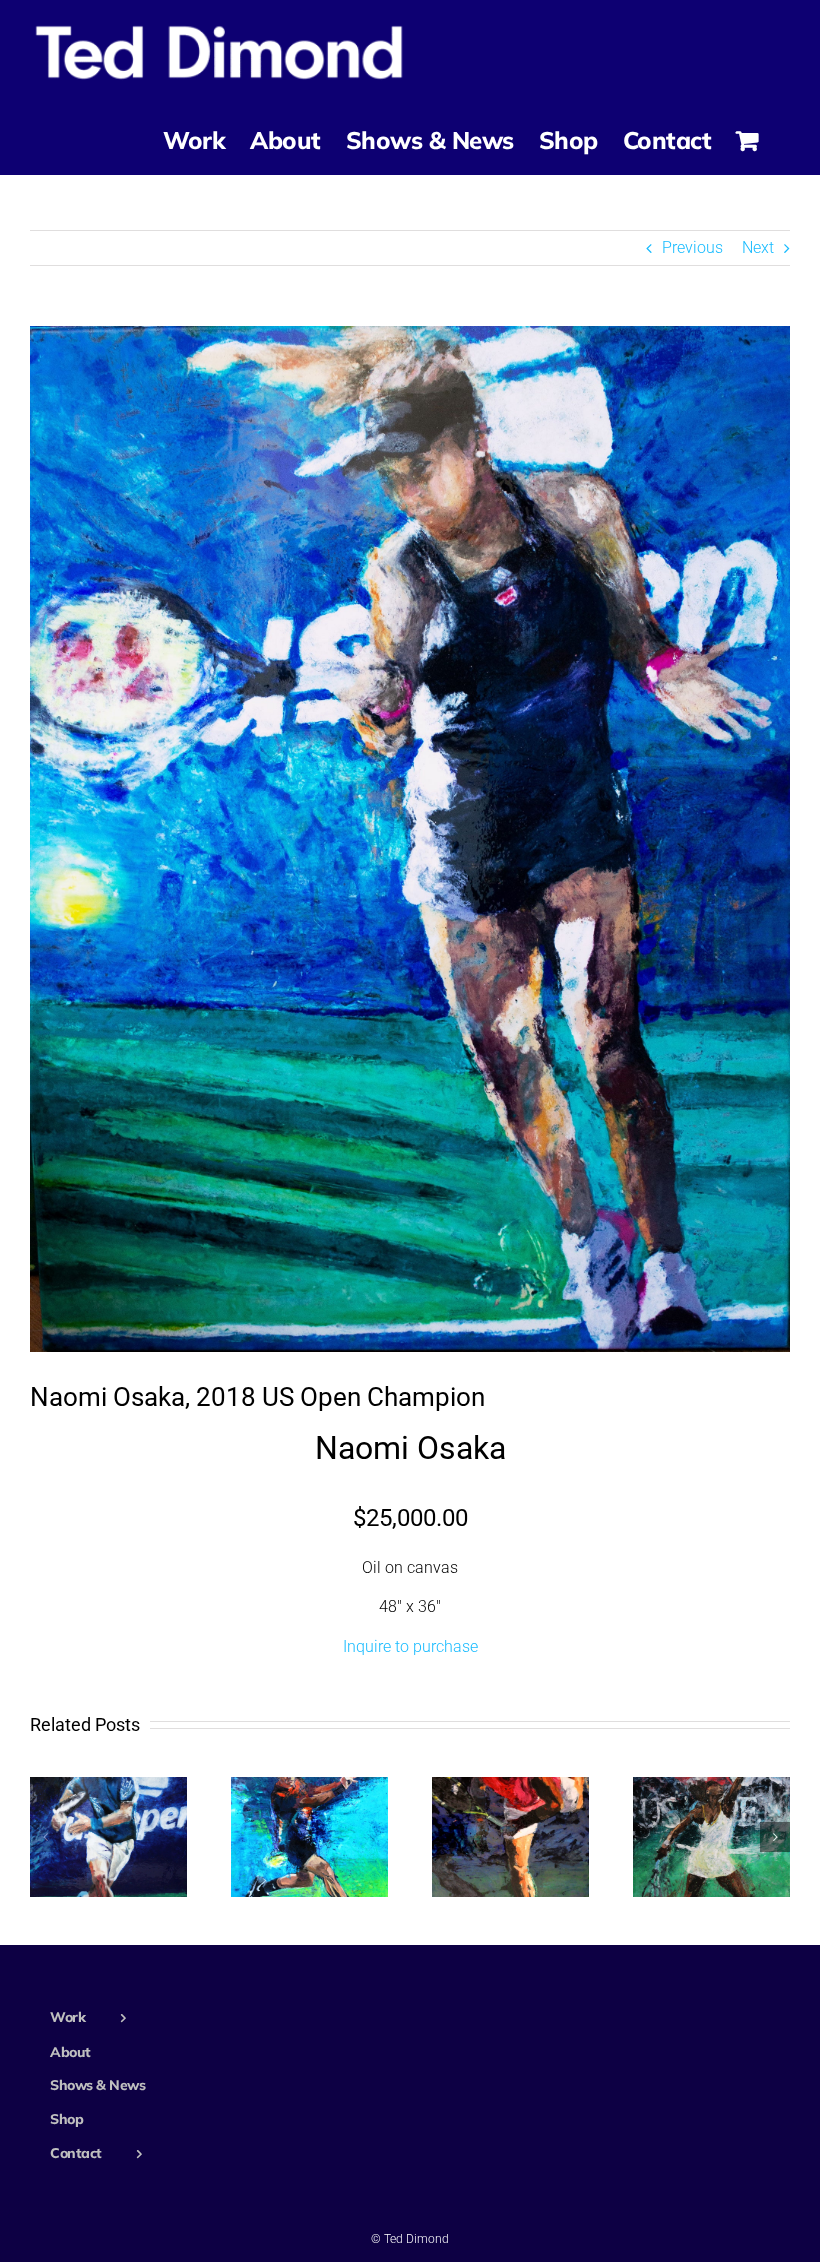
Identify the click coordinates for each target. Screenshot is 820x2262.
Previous (692, 247)
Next (758, 247)
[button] (45, 1837)
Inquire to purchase (410, 1646)
